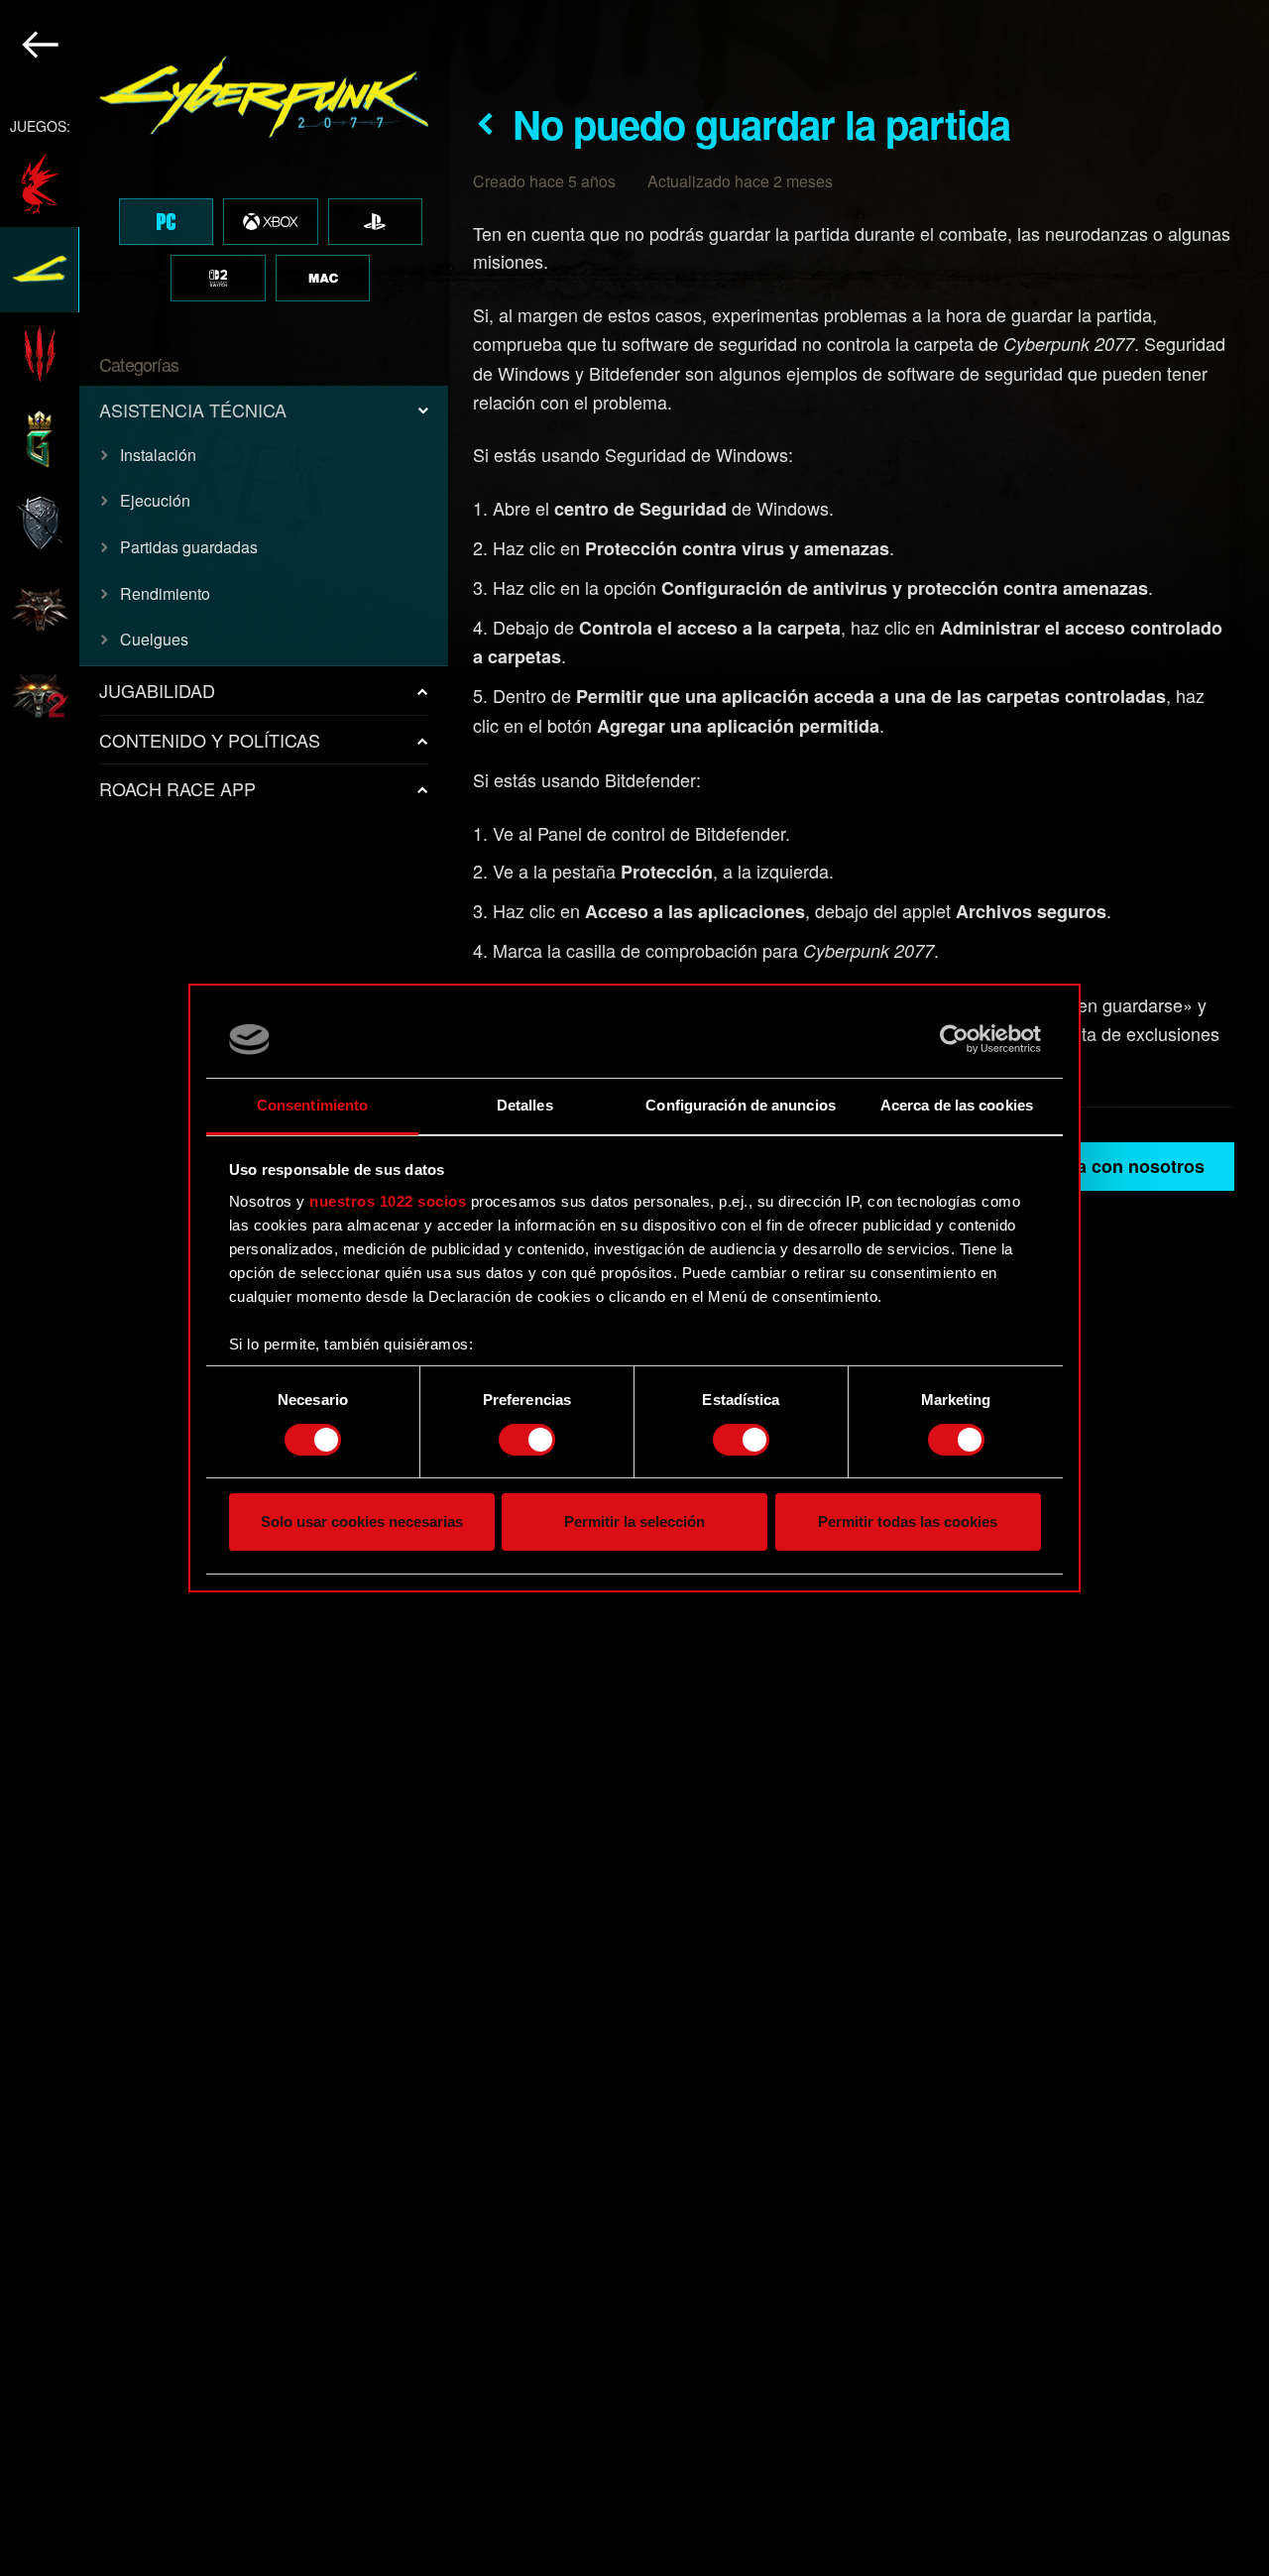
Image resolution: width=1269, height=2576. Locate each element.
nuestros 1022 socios (388, 1201)
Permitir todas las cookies (908, 1522)
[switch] (527, 1440)
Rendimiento (165, 593)
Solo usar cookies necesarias (362, 1522)
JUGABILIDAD (157, 690)
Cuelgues (154, 639)
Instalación (158, 455)
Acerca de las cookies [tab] (957, 1105)
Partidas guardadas (189, 547)
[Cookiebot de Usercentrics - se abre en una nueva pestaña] (954, 1039)
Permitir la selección (634, 1522)
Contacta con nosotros (1107, 1166)
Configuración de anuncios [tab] (741, 1105)
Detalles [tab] (525, 1105)
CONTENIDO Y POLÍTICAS (210, 740)
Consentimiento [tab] (312, 1105)
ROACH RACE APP (177, 788)
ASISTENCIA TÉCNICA (193, 410)
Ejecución (155, 500)
